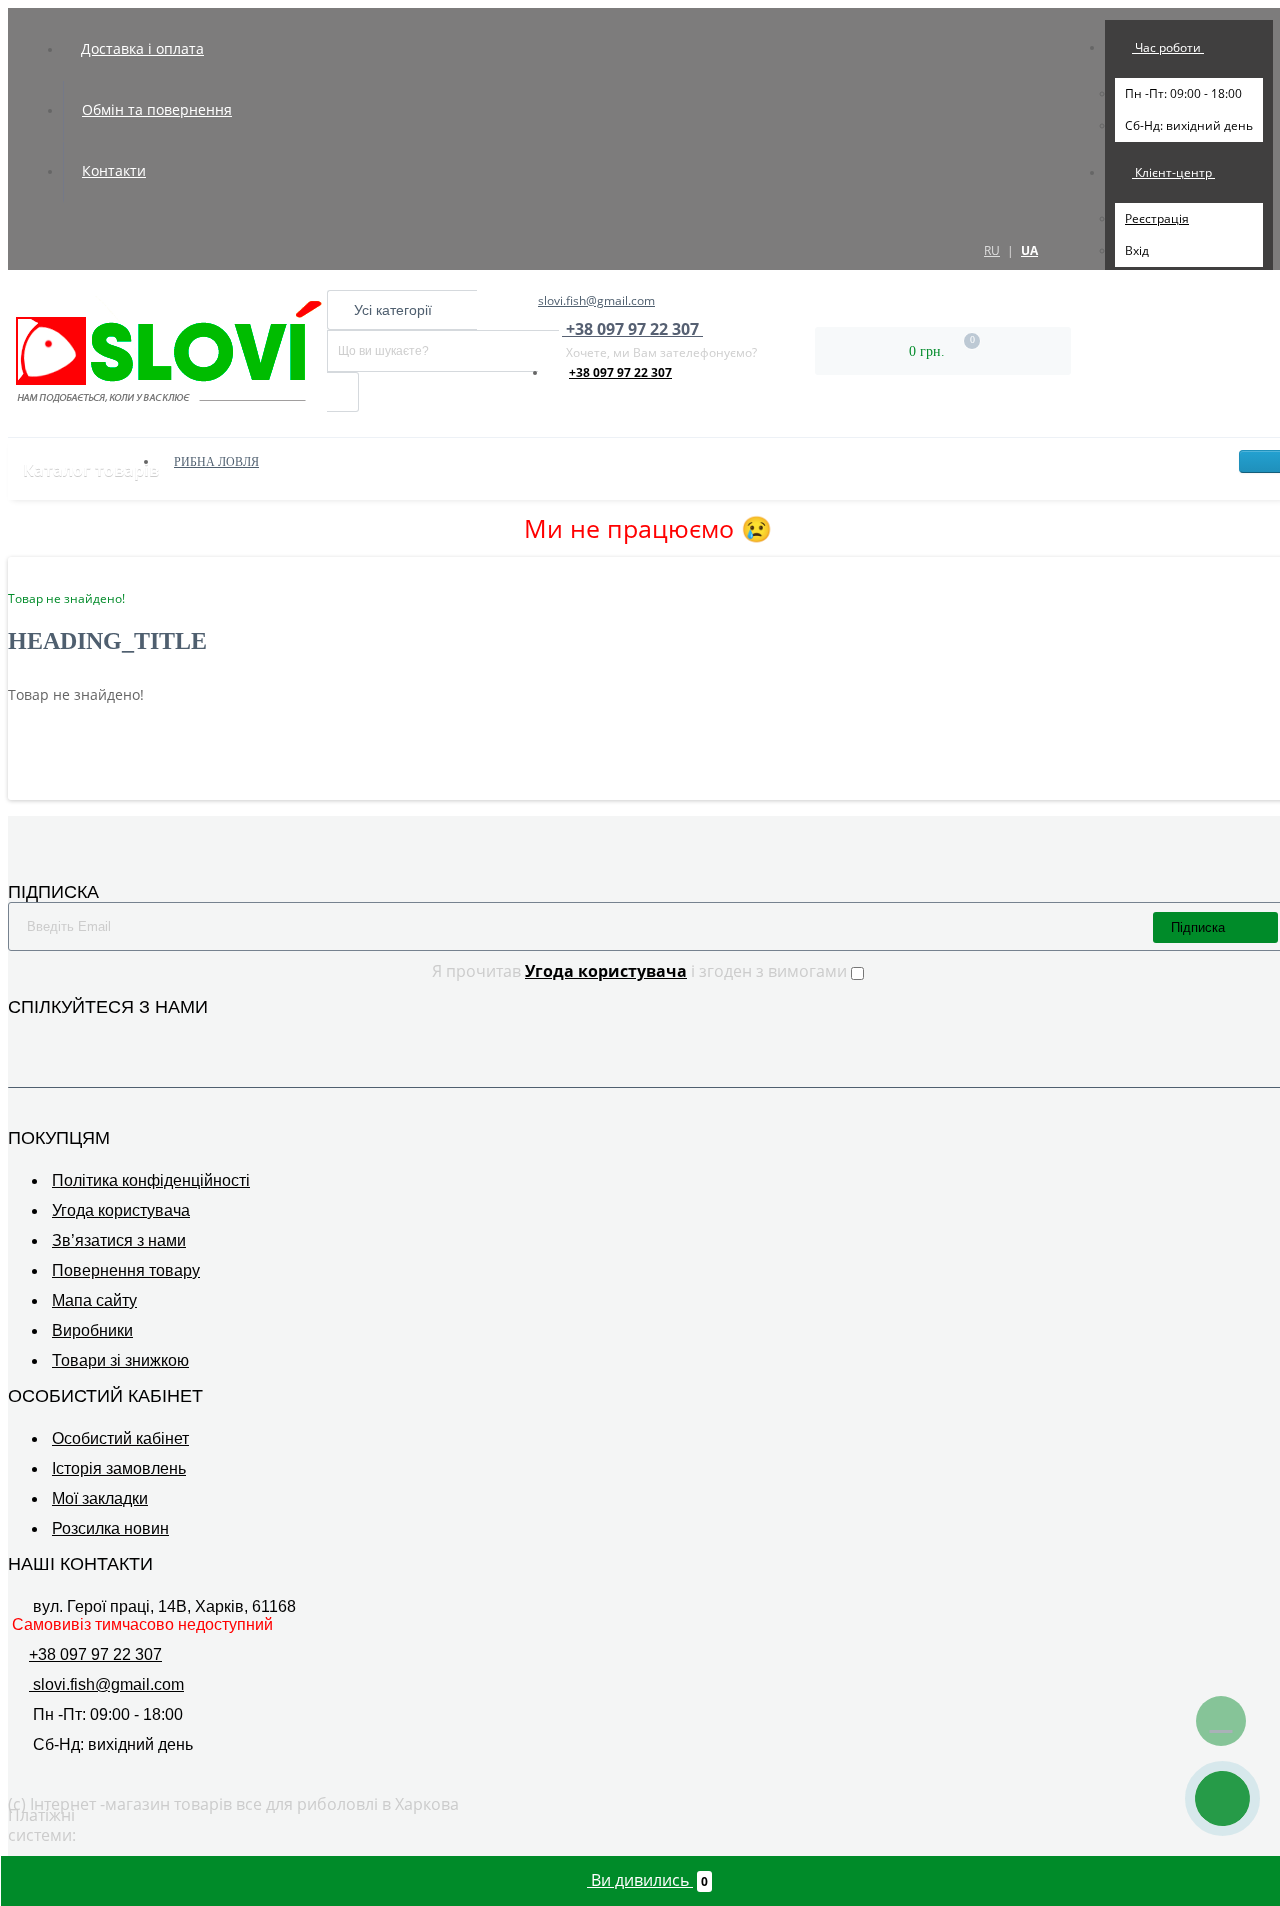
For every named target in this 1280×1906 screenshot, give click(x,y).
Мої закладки (100, 1498)
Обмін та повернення (157, 109)
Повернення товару (126, 1270)
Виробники (92, 1330)
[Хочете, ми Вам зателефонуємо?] (1222, 1798)
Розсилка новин (110, 1528)
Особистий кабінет (120, 1438)
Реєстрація (1157, 218)
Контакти (114, 170)
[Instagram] (48, 1037)
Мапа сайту (94, 1300)
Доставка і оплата (142, 48)
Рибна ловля (216, 462)
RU (992, 250)
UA (1029, 250)
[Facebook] (20, 1037)
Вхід (1137, 250)
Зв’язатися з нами (119, 1240)
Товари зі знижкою (120, 1360)
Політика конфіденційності (151, 1180)
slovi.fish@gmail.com (596, 300)
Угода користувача (121, 1210)
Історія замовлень (119, 1468)
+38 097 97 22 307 (620, 372)
